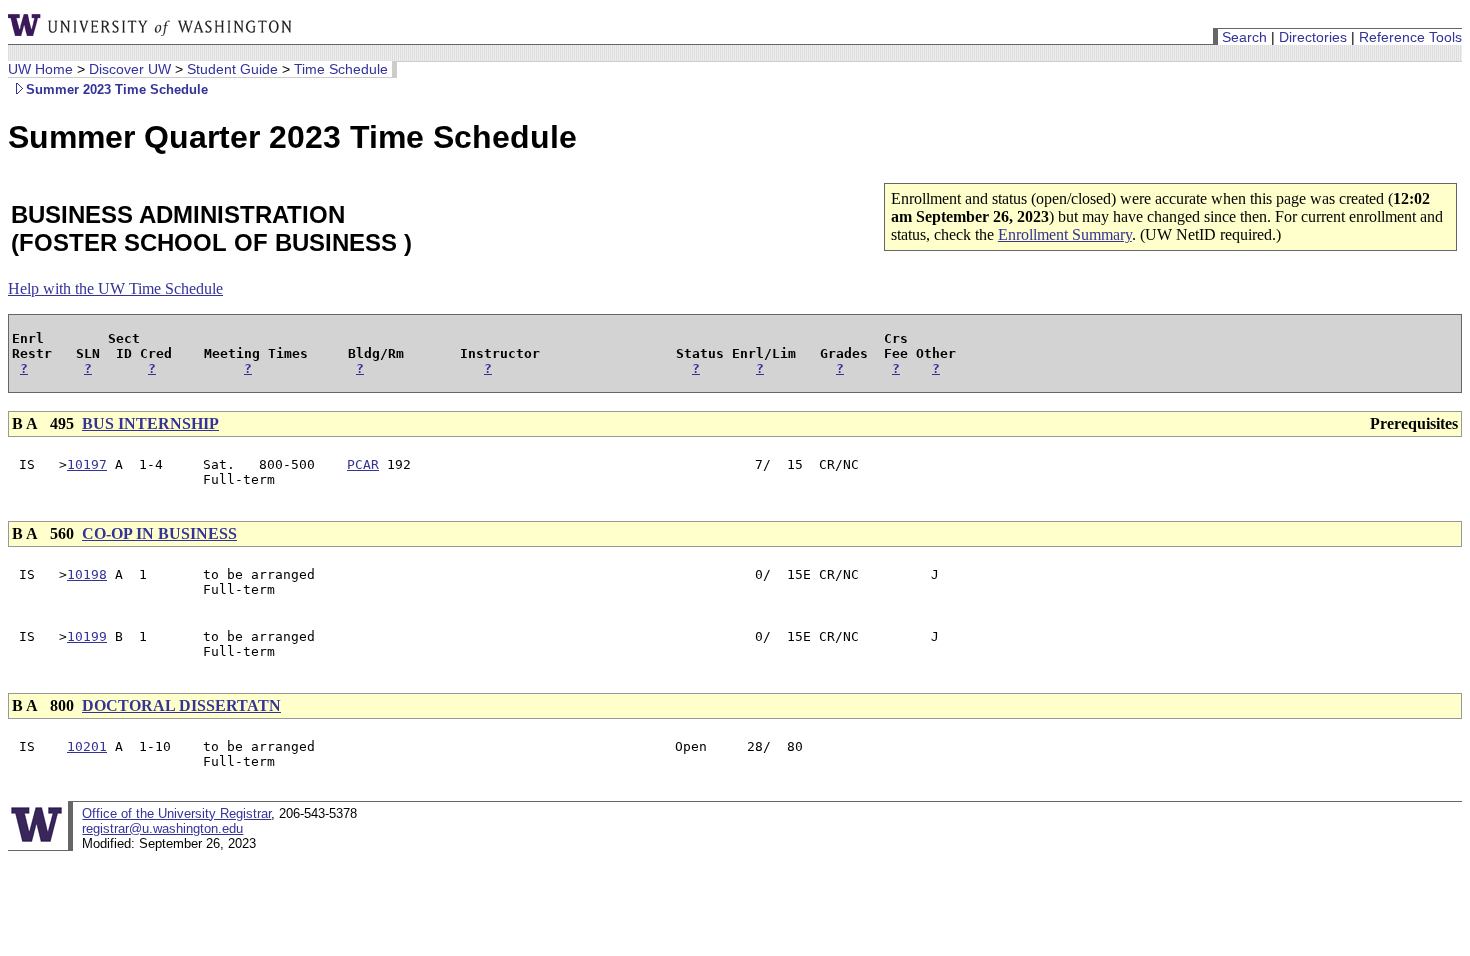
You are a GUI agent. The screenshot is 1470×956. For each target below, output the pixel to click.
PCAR (363, 464)
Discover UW (130, 69)
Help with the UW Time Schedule (115, 288)
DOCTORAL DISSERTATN (181, 705)
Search (1244, 37)
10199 (87, 636)
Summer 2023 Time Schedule (117, 89)
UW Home (40, 69)
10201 (87, 746)
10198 (87, 574)
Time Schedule (341, 69)
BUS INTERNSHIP (150, 423)
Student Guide (232, 69)
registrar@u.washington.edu (162, 828)
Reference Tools (1410, 37)
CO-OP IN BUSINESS (159, 533)
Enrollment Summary (1065, 234)
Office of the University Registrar (176, 813)
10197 (87, 464)
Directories (1313, 37)
